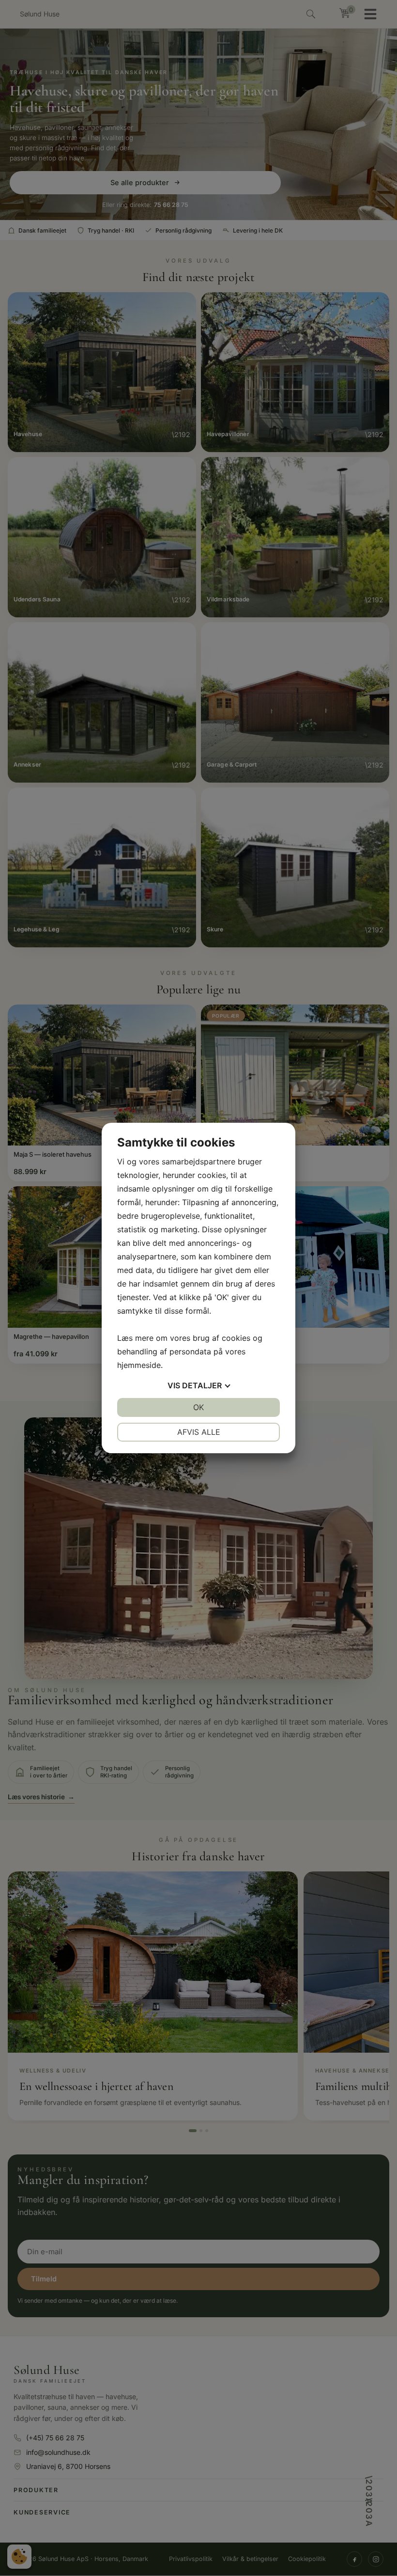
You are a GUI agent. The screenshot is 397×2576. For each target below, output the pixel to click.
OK (198, 1407)
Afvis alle (199, 1432)
